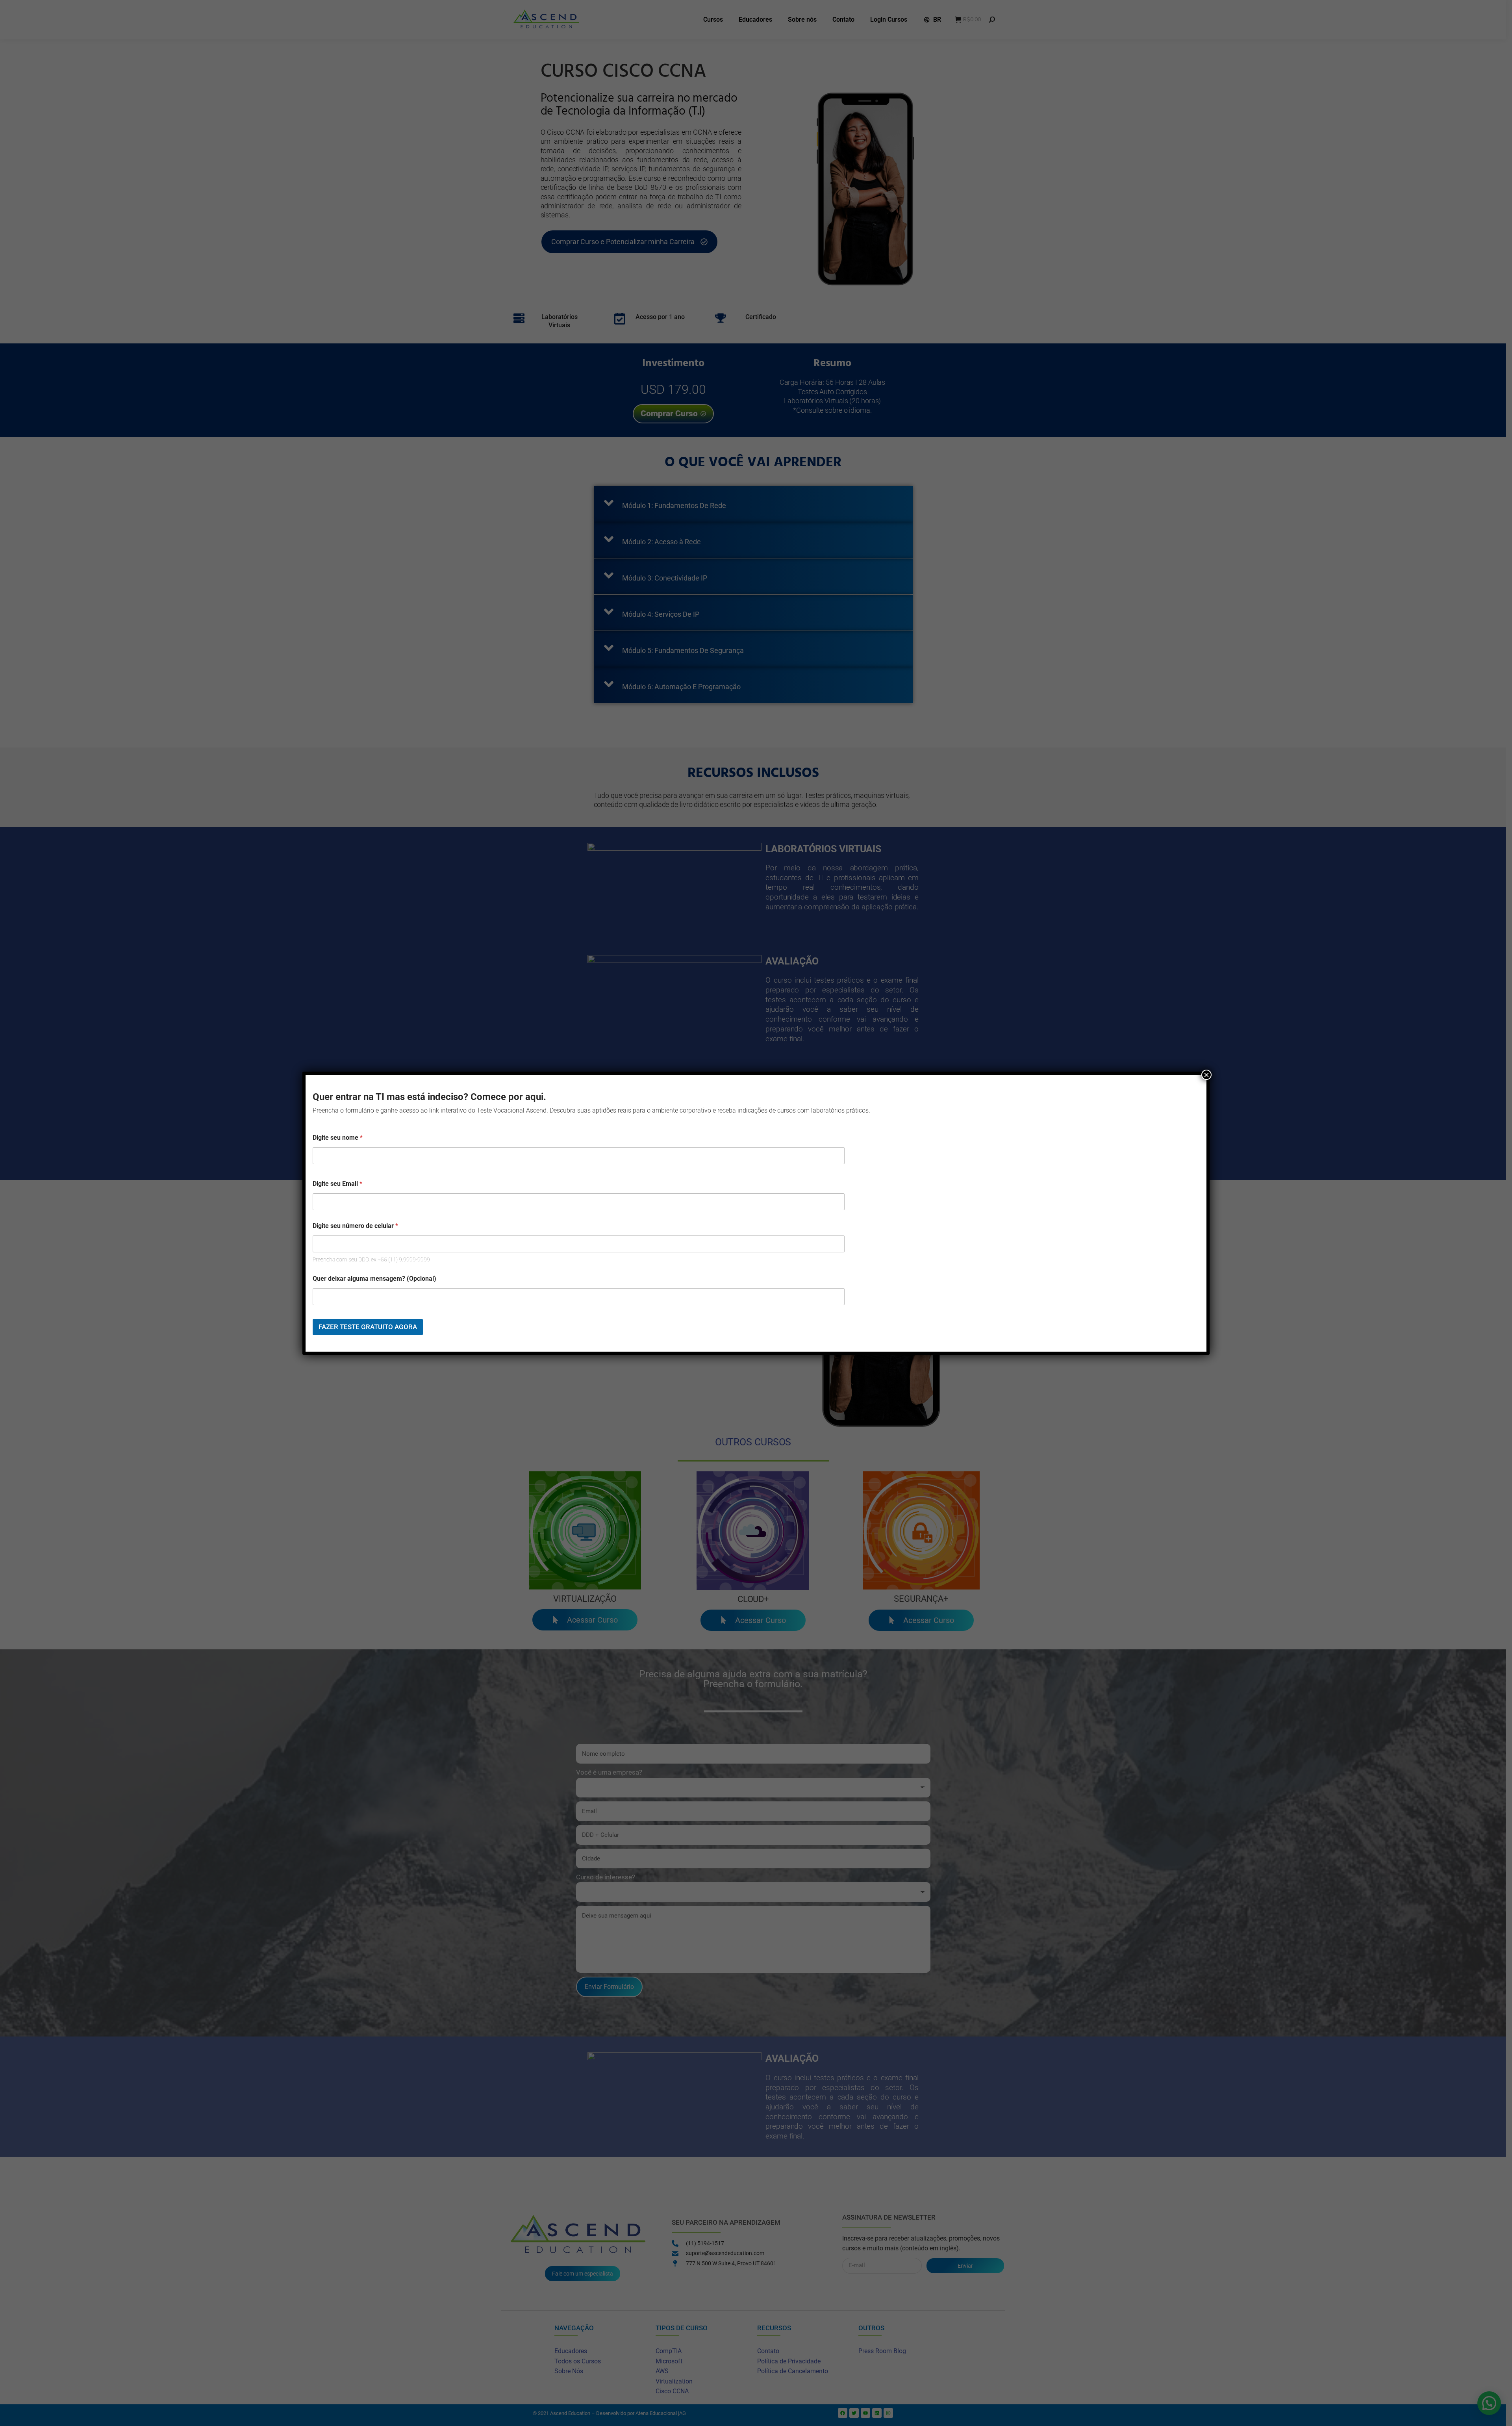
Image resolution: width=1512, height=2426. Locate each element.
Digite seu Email (337, 1184)
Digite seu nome (338, 1138)
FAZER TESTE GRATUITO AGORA (368, 1327)
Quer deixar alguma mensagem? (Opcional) (374, 1279)
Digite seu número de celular (355, 1226)
